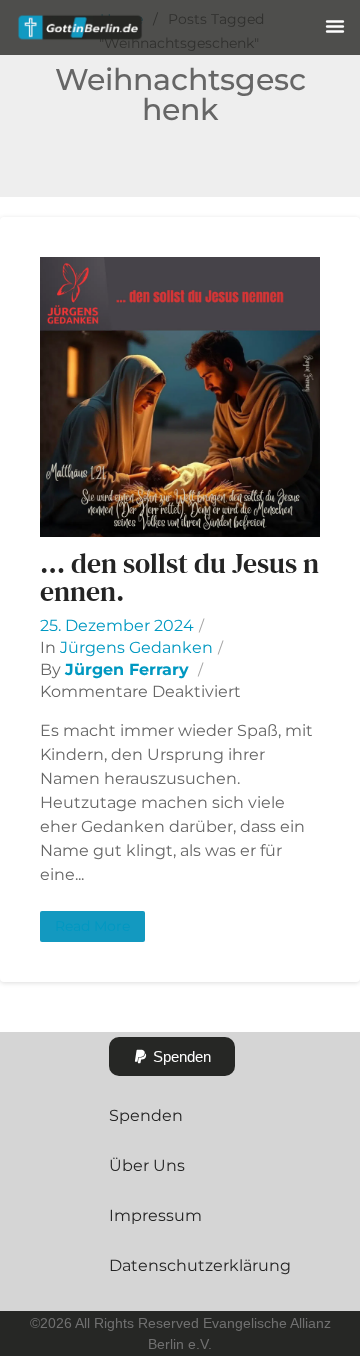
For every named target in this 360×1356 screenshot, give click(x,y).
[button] (335, 26)
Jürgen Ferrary (127, 669)
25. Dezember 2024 (117, 625)
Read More (92, 926)
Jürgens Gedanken (136, 647)
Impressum (155, 1215)
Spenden (146, 1115)
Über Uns (147, 1165)
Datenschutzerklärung (200, 1265)
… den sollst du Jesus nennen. (179, 577)
